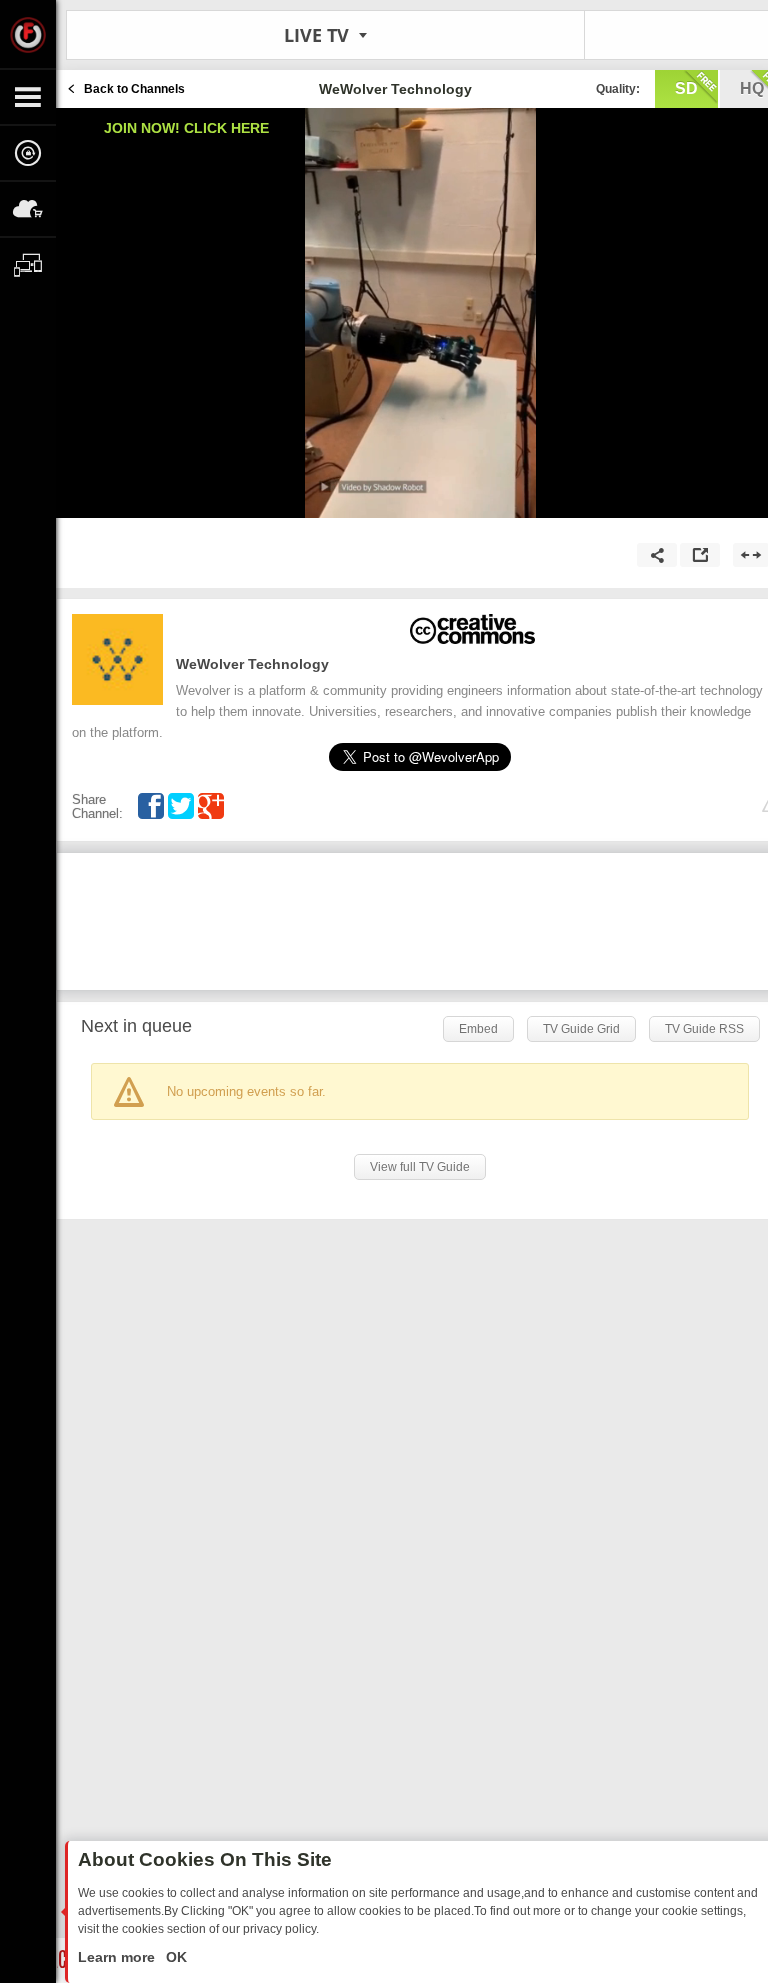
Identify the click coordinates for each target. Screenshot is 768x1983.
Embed (478, 1029)
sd (686, 88)
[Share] (657, 555)
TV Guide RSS (704, 1029)
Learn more (118, 1957)
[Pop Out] (700, 555)
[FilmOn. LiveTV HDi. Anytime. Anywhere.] (28, 34)
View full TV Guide (420, 1167)
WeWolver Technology (252, 664)
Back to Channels (134, 89)
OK (174, 1957)
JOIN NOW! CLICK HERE (186, 128)
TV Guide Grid (581, 1029)
